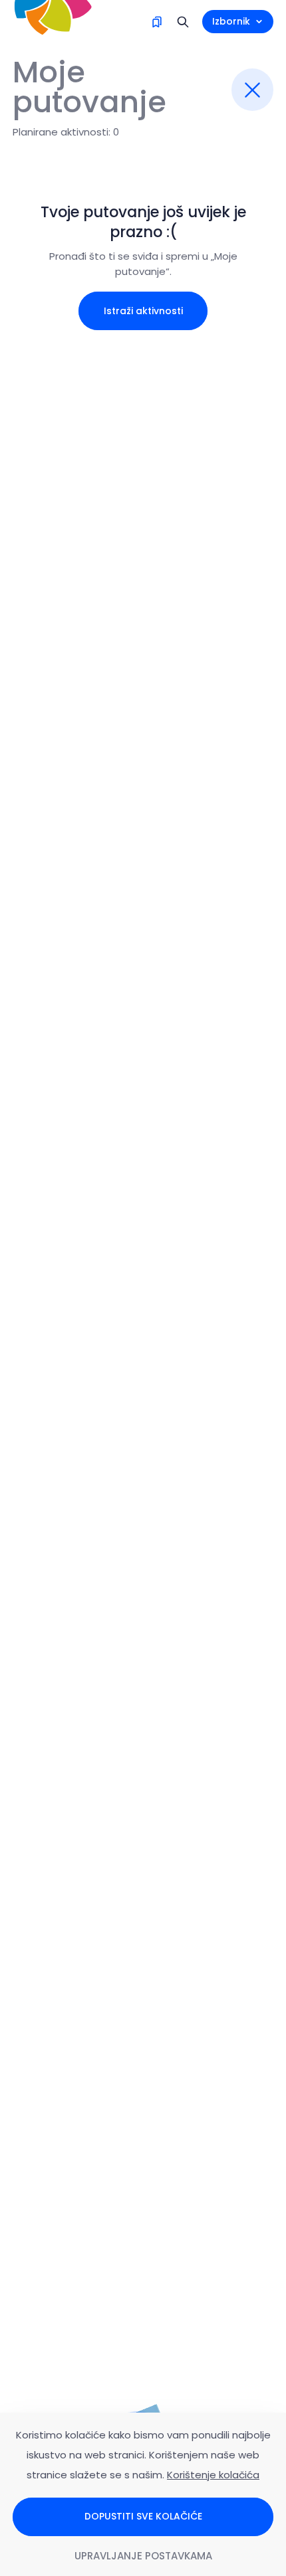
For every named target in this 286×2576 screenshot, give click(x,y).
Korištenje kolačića (213, 2475)
